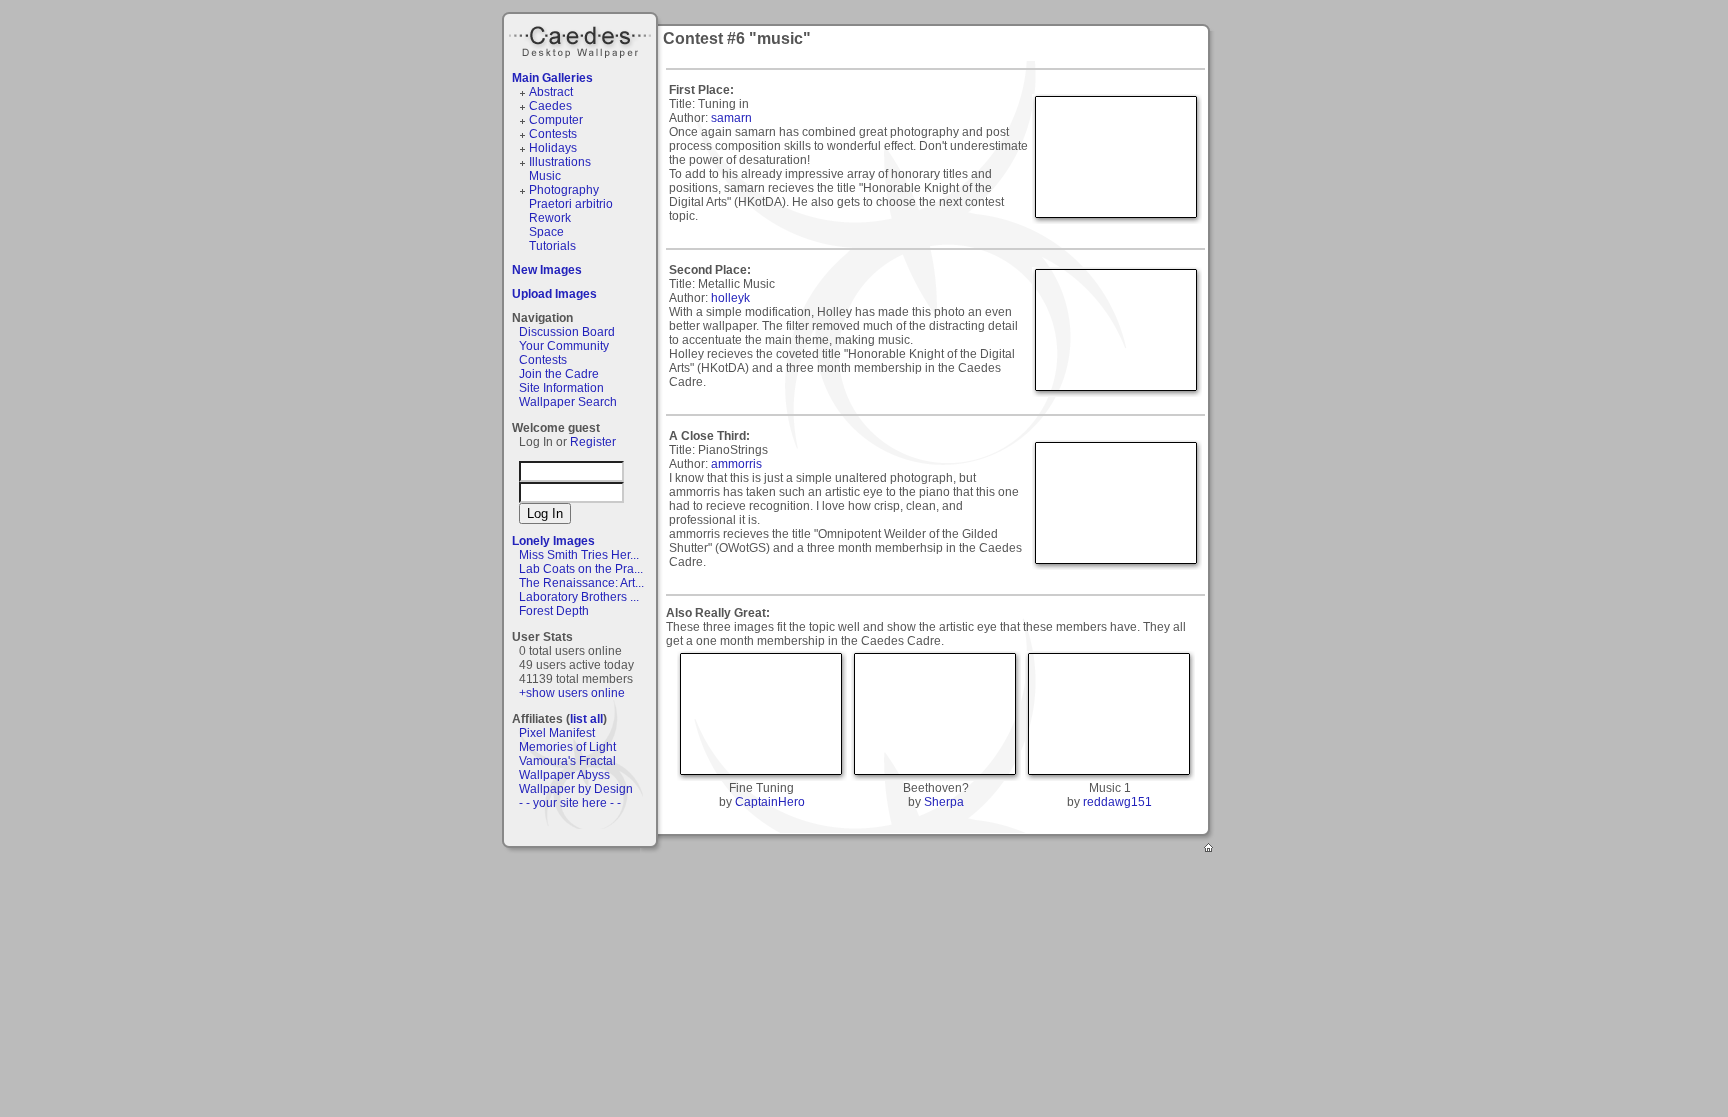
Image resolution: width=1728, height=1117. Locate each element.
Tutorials (552, 246)
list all (586, 719)
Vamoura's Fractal (567, 761)
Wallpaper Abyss (564, 775)
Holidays (553, 148)
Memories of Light (567, 747)
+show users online (572, 693)
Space (546, 232)
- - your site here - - (570, 803)
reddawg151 (1117, 802)
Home (1210, 849)
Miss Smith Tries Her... (579, 555)
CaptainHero (770, 802)
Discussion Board (567, 332)
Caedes (582, 39)
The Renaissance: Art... (581, 583)
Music (545, 176)
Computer (556, 120)
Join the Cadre (559, 374)
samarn (731, 118)
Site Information (561, 388)
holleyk (730, 298)
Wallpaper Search (568, 402)
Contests (553, 134)
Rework (550, 218)
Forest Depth (554, 611)
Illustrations (560, 162)
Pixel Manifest (557, 733)
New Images (547, 270)
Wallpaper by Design (576, 789)
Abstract (551, 92)
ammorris (736, 464)
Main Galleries (552, 78)
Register (593, 442)
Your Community (564, 346)
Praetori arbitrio (571, 204)
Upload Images (554, 294)
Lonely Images (553, 541)
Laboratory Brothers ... (579, 597)
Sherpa (944, 802)
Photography (564, 190)
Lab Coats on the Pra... (581, 569)
